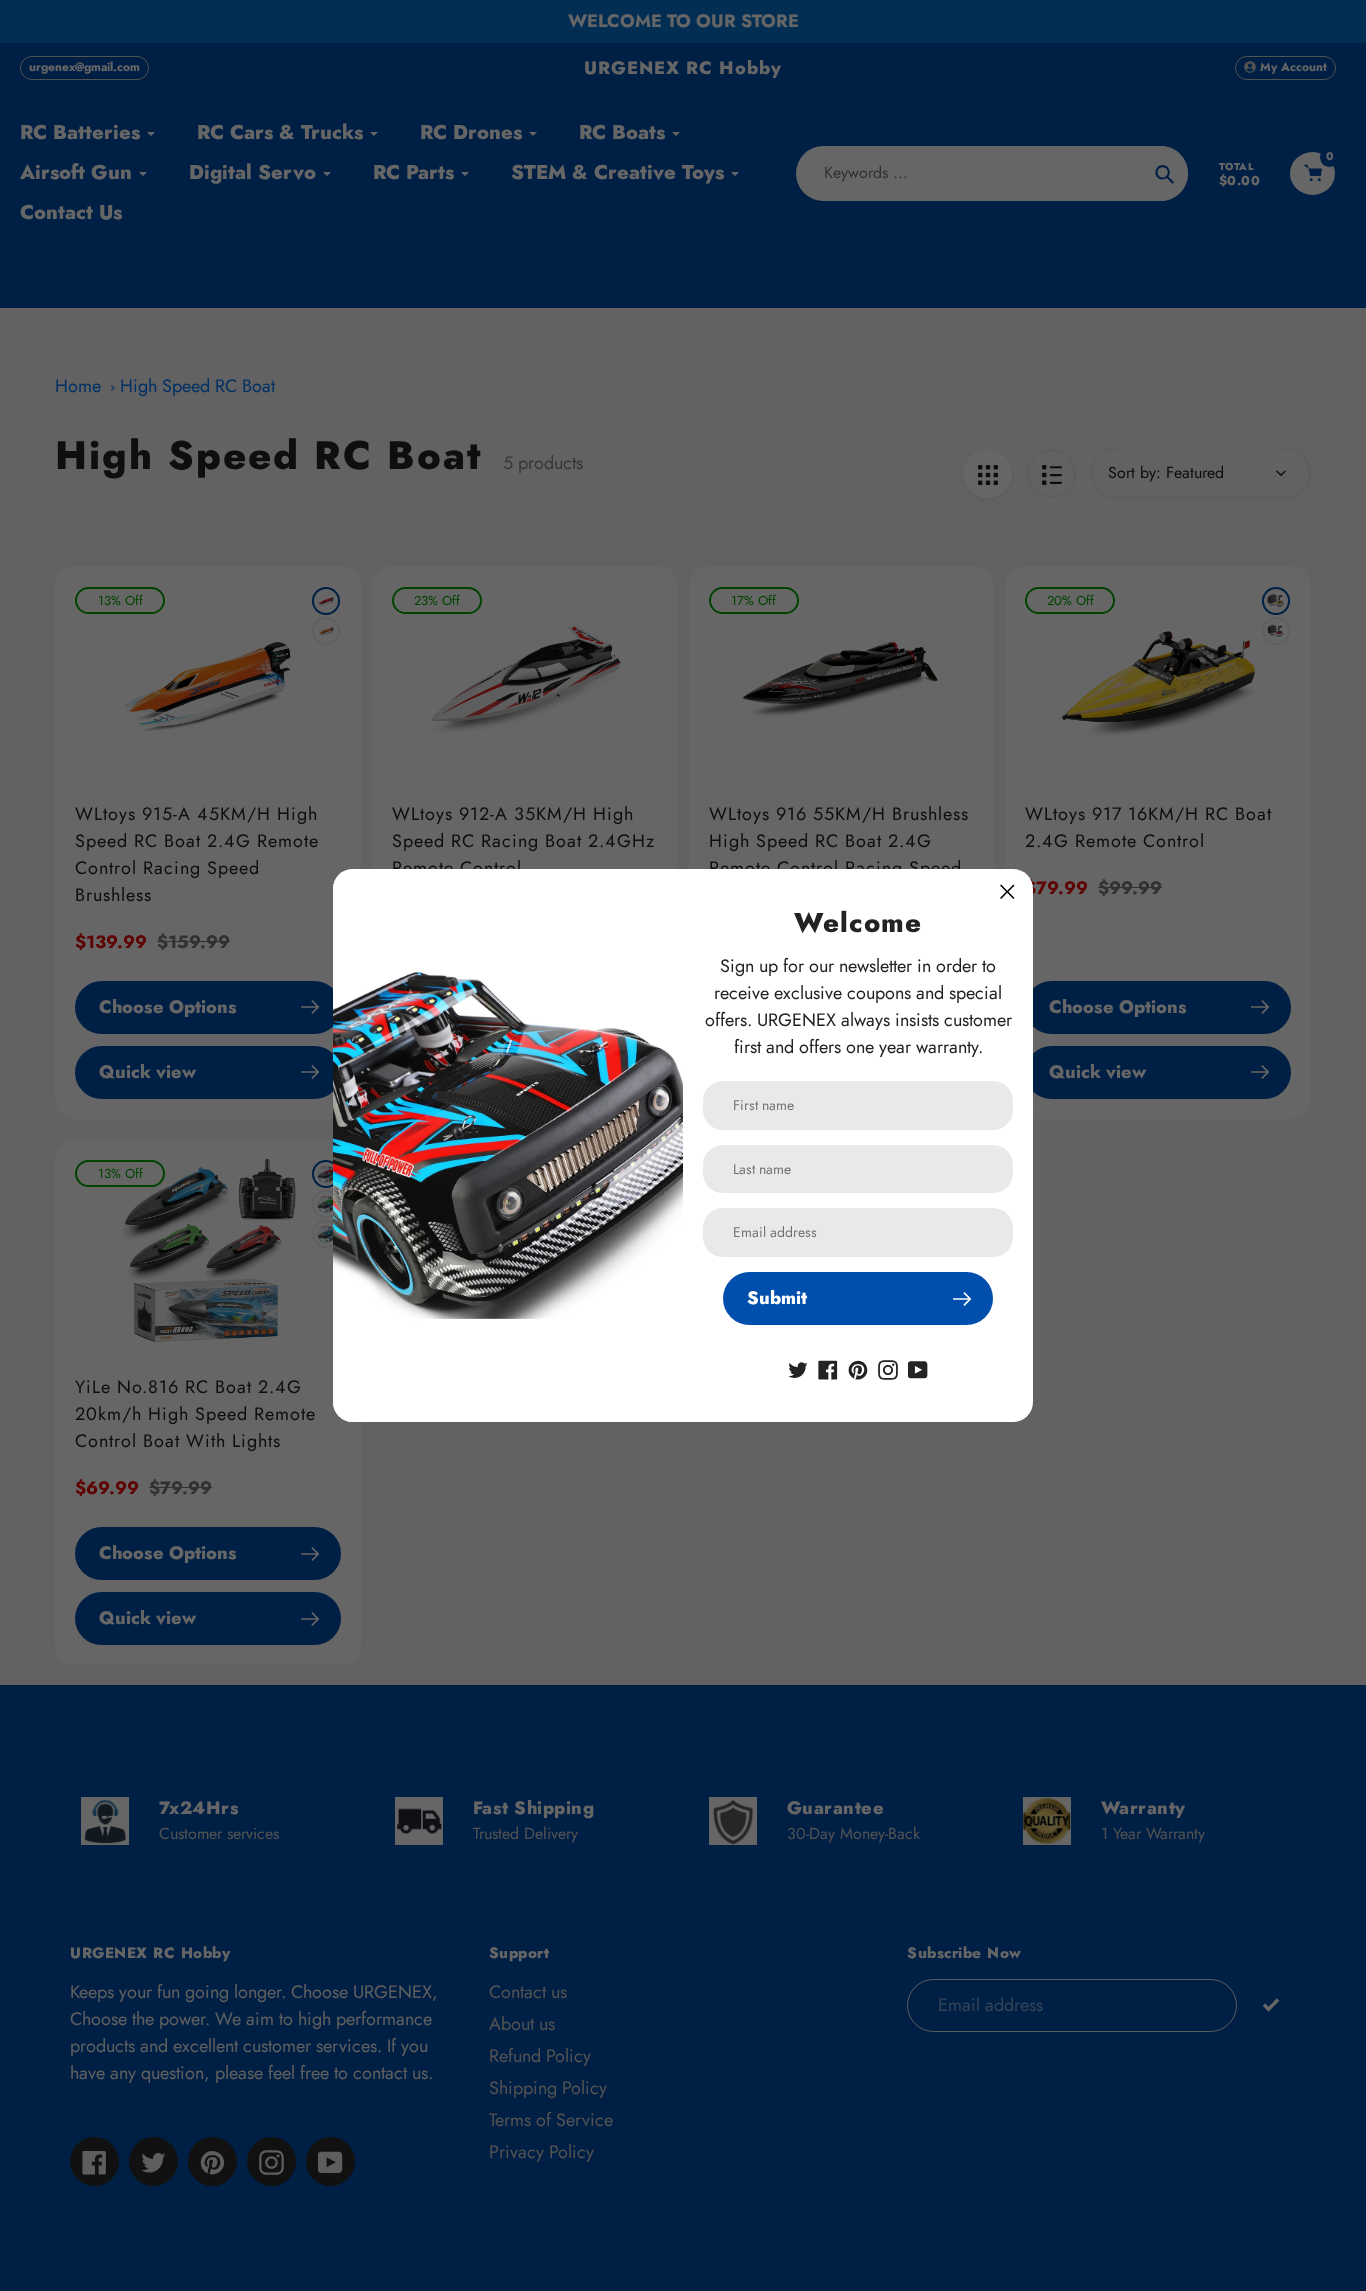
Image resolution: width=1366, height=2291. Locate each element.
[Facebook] (828, 1368)
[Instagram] (888, 1368)
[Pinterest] (858, 1368)
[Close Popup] (1007, 891)
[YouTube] (918, 1368)
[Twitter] (798, 1368)
